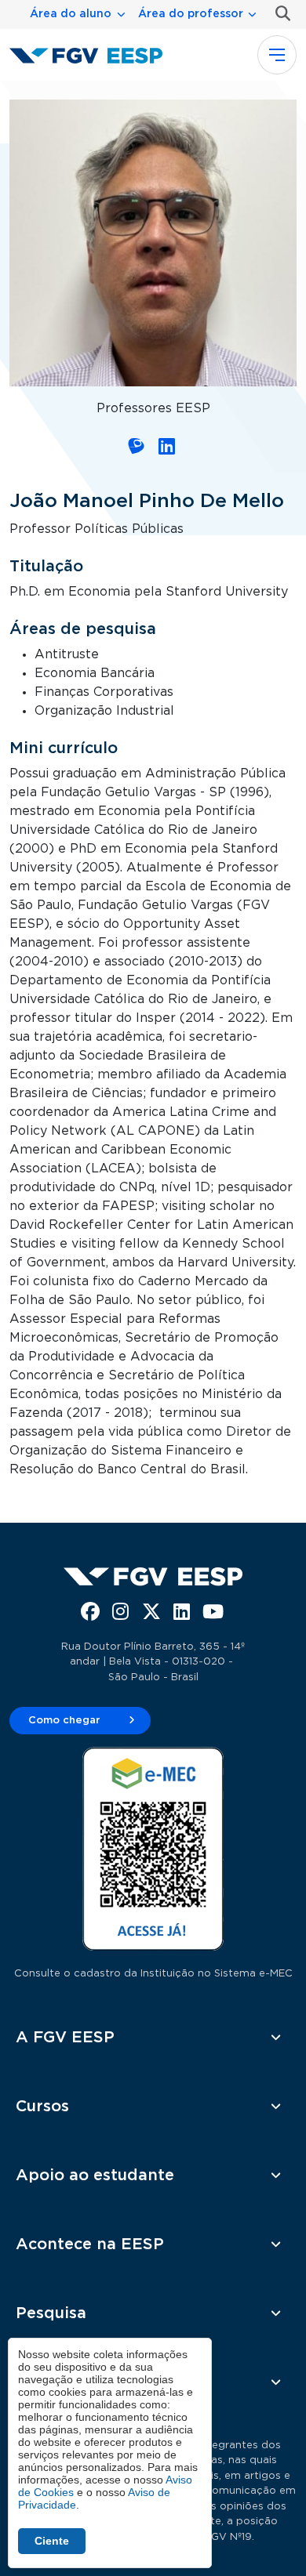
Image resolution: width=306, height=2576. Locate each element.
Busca (280, 14)
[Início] (92, 55)
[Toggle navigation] (277, 55)
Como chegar (64, 1721)
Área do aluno (71, 14)
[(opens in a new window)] (138, 449)
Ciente (52, 2541)
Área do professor (191, 14)
